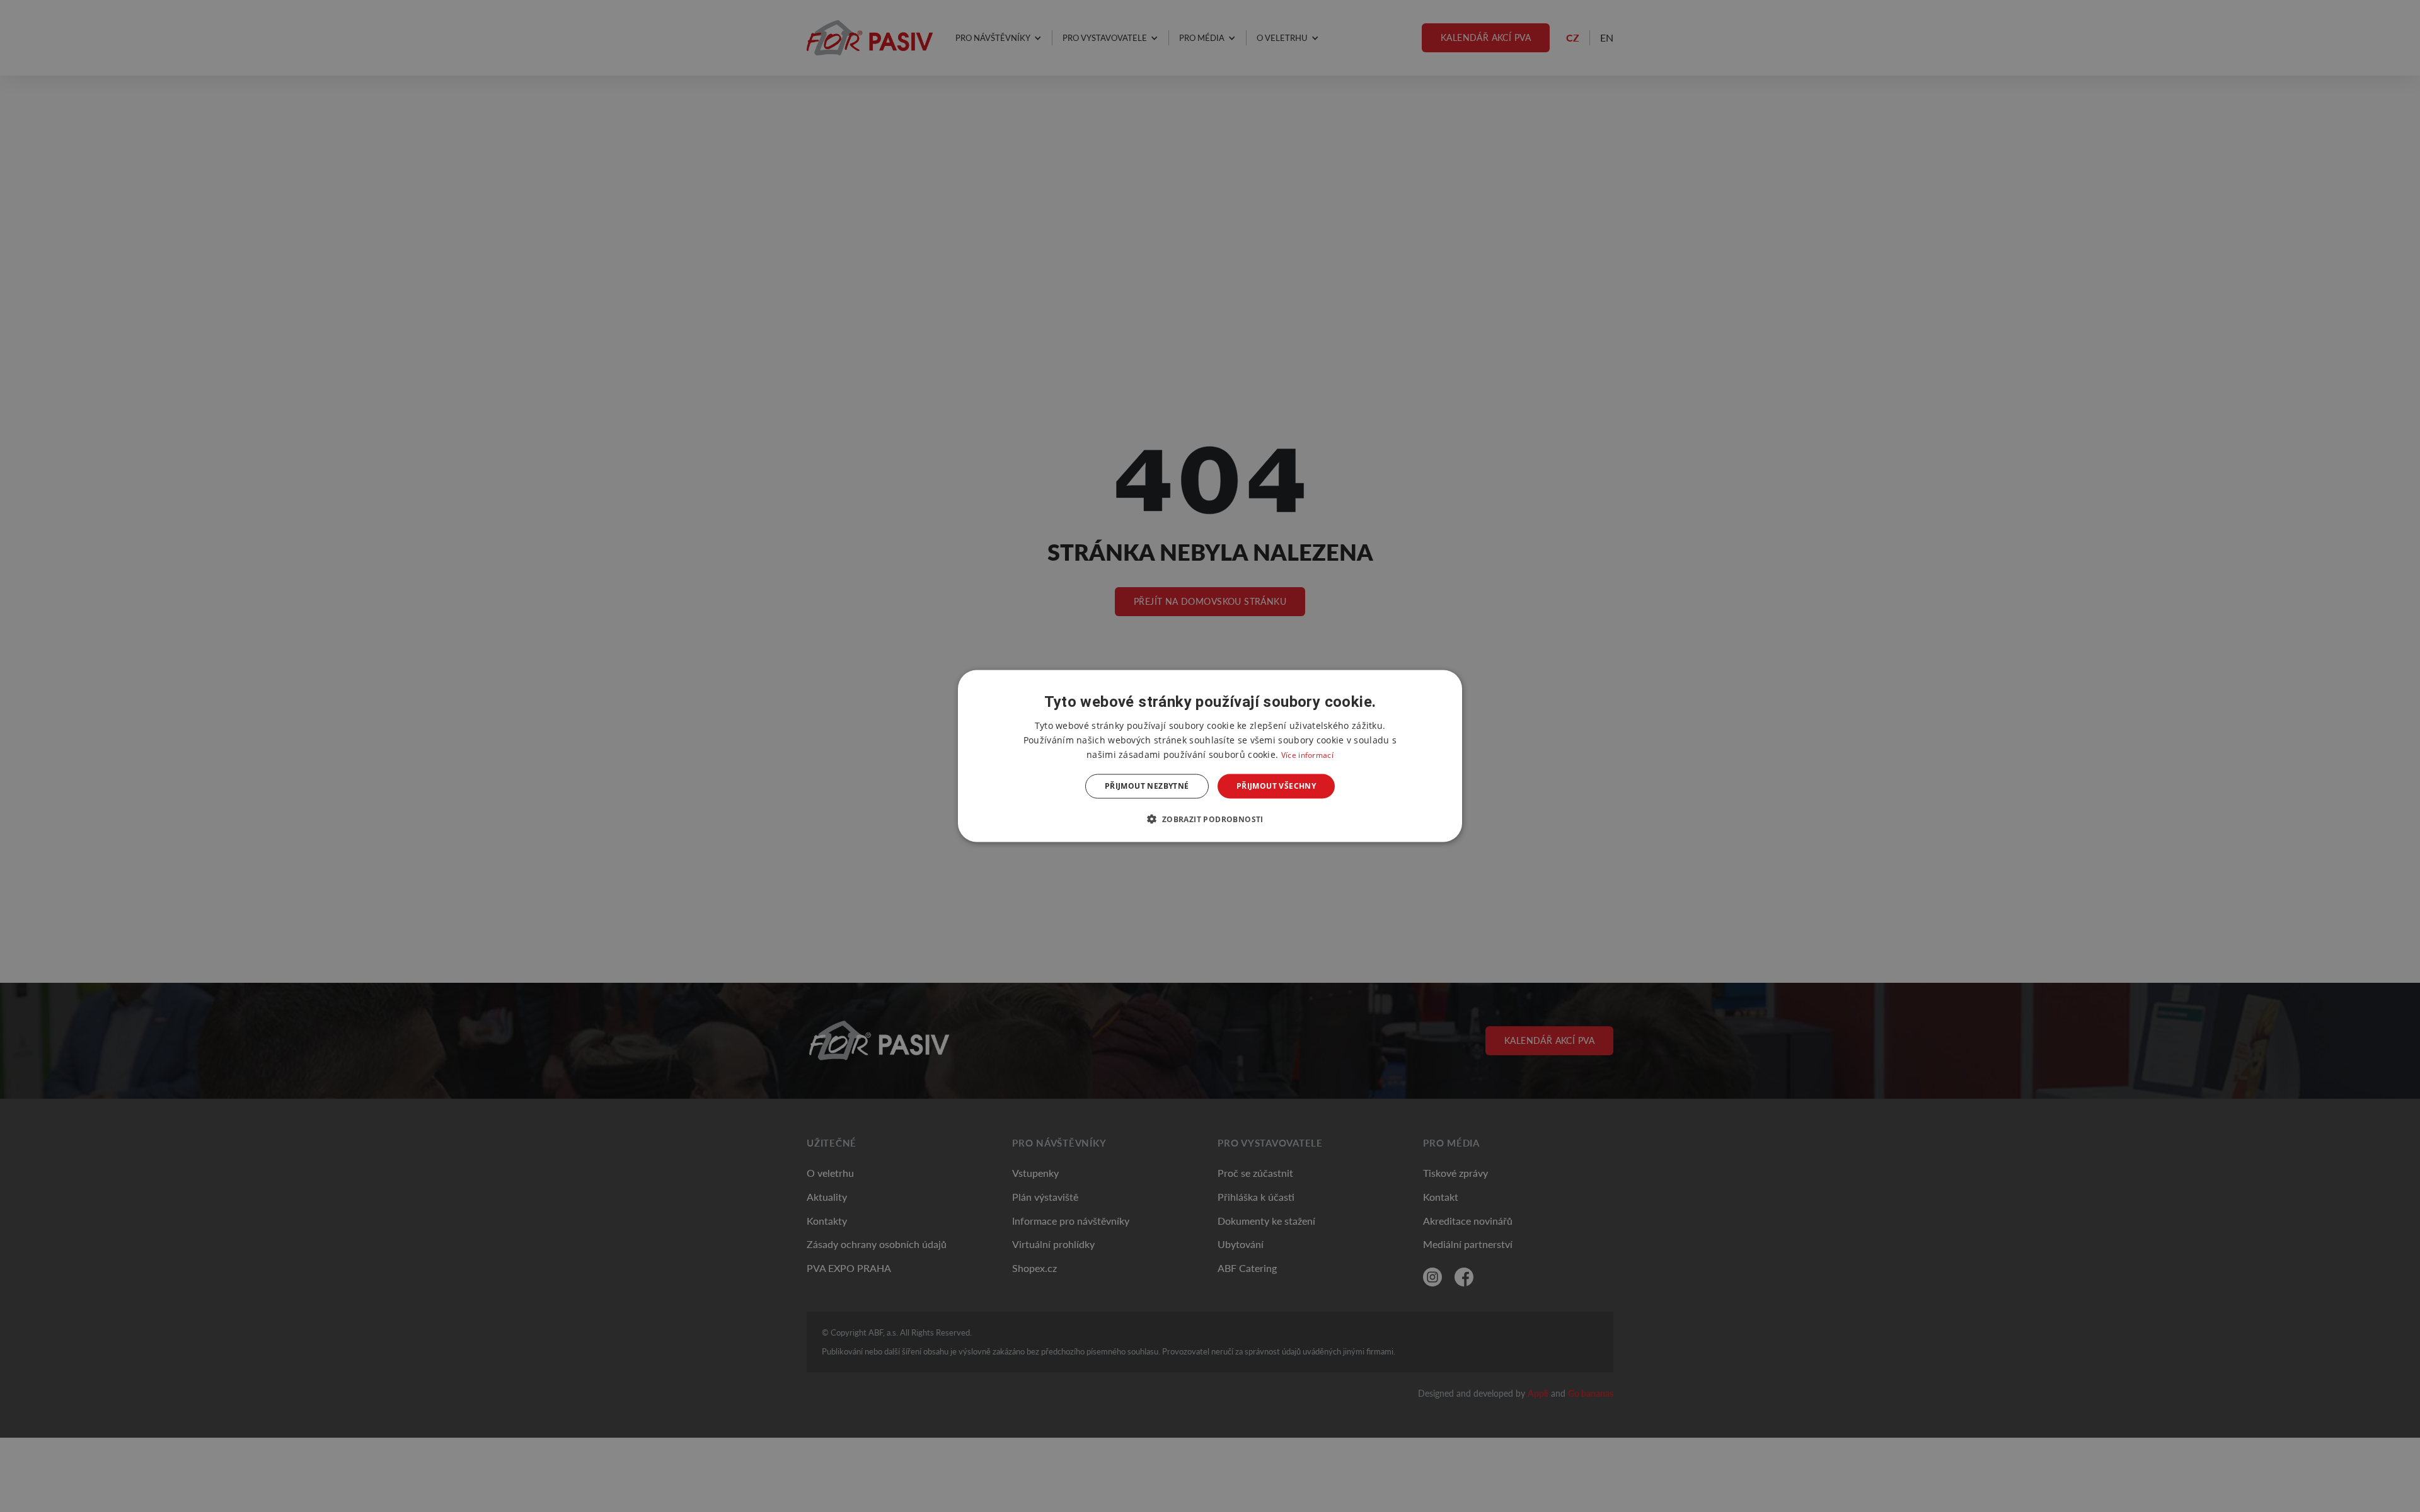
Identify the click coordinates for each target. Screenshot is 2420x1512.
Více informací (1307, 755)
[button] (1210, 818)
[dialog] (1210, 756)
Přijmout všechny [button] (1276, 786)
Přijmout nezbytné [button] (1147, 786)
